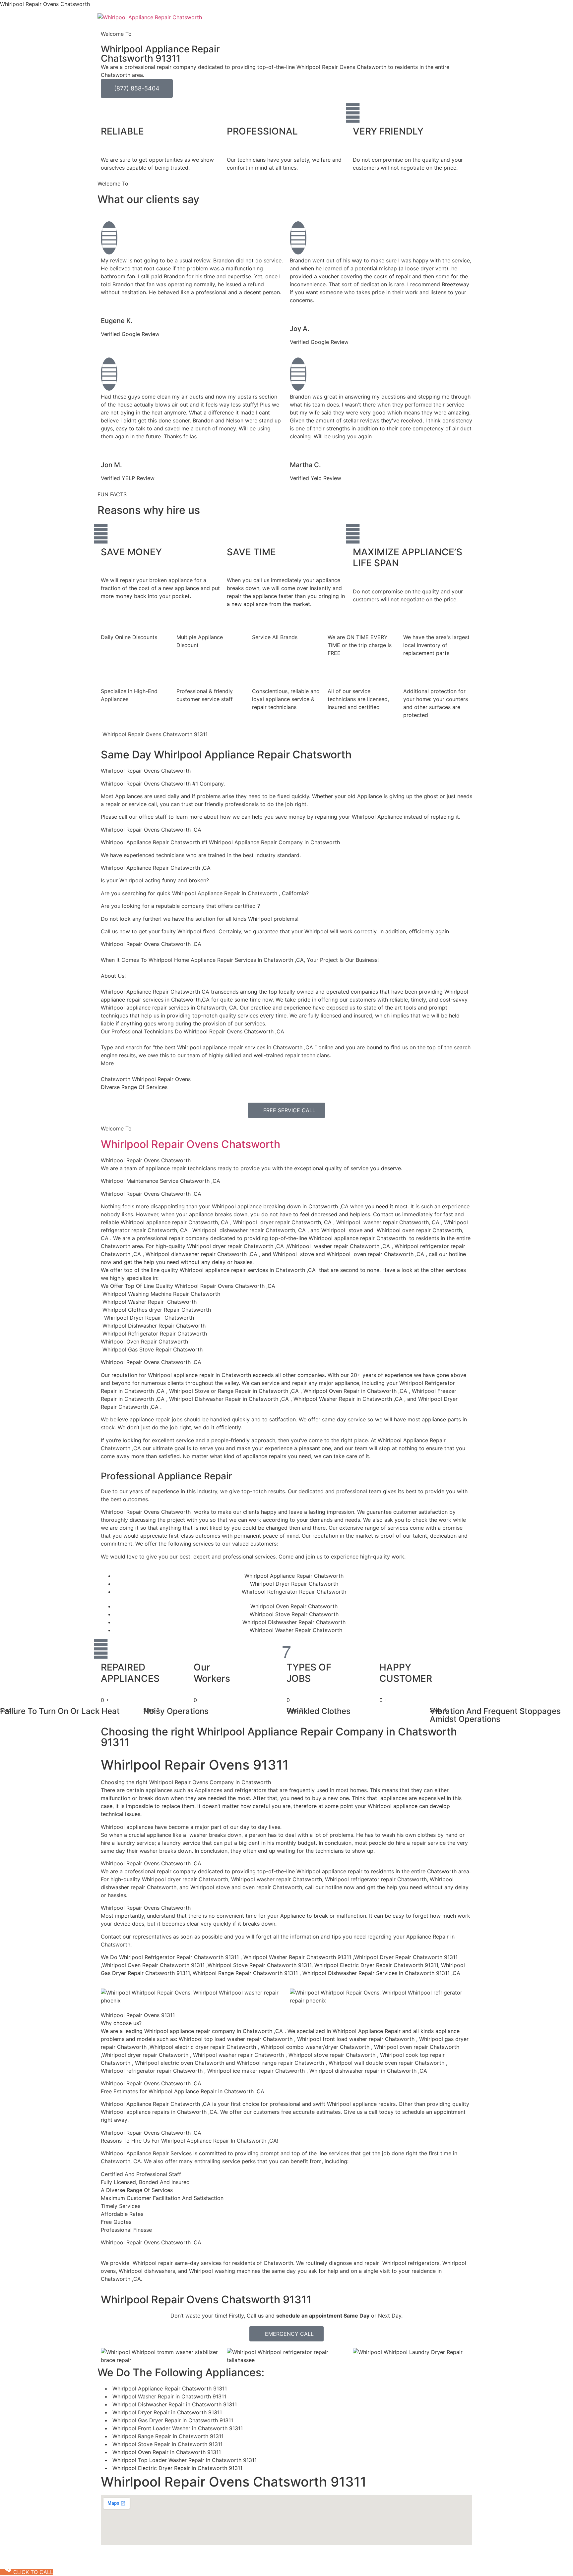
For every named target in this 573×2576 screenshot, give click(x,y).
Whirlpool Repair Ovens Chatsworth (191, 1144)
